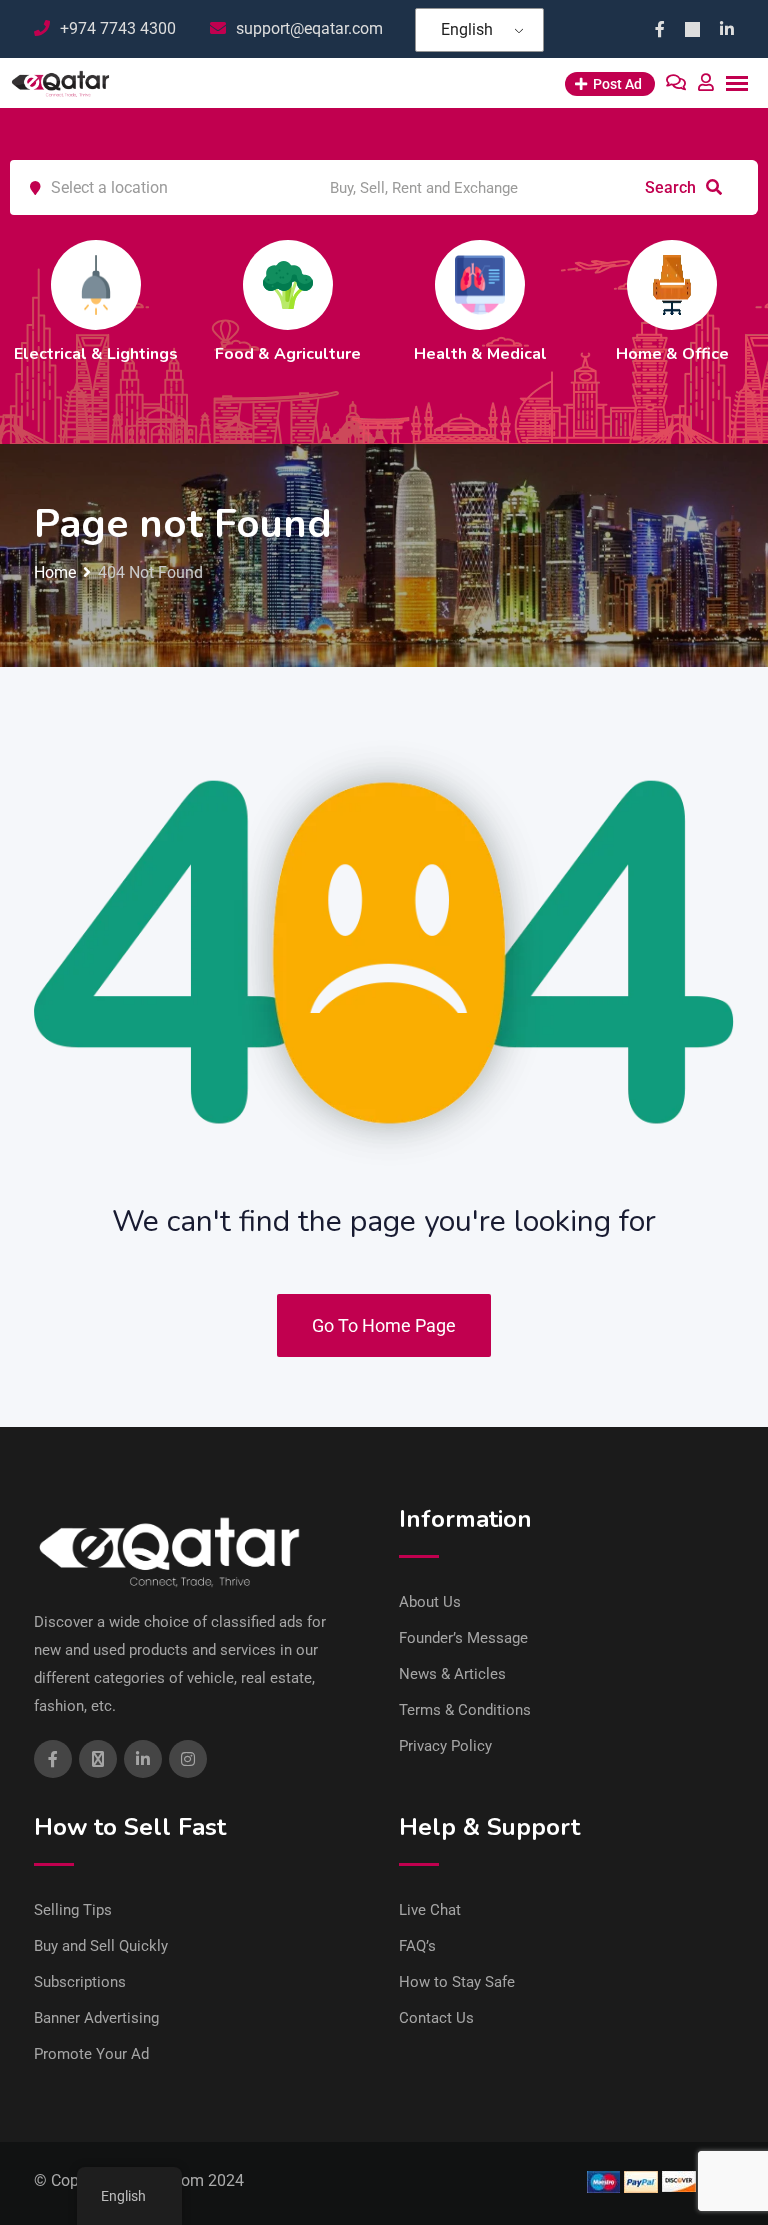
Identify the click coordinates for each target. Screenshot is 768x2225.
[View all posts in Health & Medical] (352, 285)
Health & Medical (352, 354)
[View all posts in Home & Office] (544, 285)
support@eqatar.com (309, 28)
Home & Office (544, 354)
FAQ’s (417, 1946)
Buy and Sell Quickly (101, 1946)
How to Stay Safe (457, 1982)
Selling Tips (73, 1910)
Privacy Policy (445, 1746)
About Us (430, 1602)
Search (672, 187)
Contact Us (436, 2018)
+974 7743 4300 (118, 28)
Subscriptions (80, 1982)
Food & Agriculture (160, 354)
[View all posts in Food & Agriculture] (160, 285)
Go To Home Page (384, 1325)
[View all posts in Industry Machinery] (736, 285)
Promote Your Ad (91, 2054)
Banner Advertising (96, 2018)
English (467, 29)
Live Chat (430, 1910)
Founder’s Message (463, 1638)
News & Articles (452, 1674)
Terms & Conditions (465, 1710)
